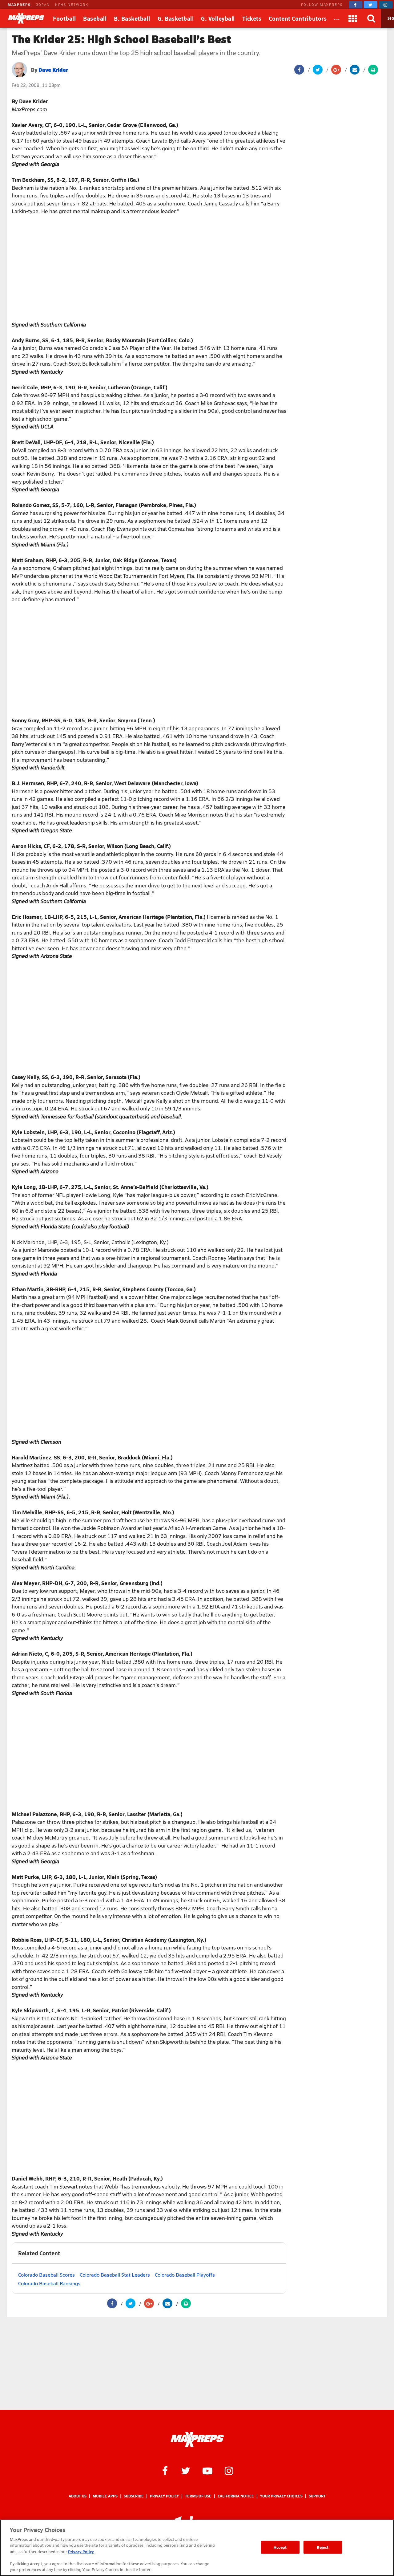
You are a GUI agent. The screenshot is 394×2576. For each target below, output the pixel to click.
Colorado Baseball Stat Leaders (115, 2275)
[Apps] (353, 18)
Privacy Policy (164, 2496)
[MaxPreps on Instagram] (386, 5)
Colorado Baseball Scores (46, 2275)
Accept (280, 2547)
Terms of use (198, 2496)
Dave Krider (53, 69)
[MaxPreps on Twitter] (371, 5)
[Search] (372, 18)
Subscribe (134, 2496)
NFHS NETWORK (72, 4)
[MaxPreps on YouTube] (207, 2470)
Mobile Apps (105, 2496)
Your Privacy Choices (281, 2496)
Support (317, 2496)
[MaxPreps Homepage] (197, 2440)
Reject (323, 2547)
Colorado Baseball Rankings (49, 2283)
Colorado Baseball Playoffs (185, 2275)
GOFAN (43, 4)
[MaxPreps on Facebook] (356, 5)
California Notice (236, 2496)
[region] (197, 2548)
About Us (78, 2496)
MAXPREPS (19, 4)
